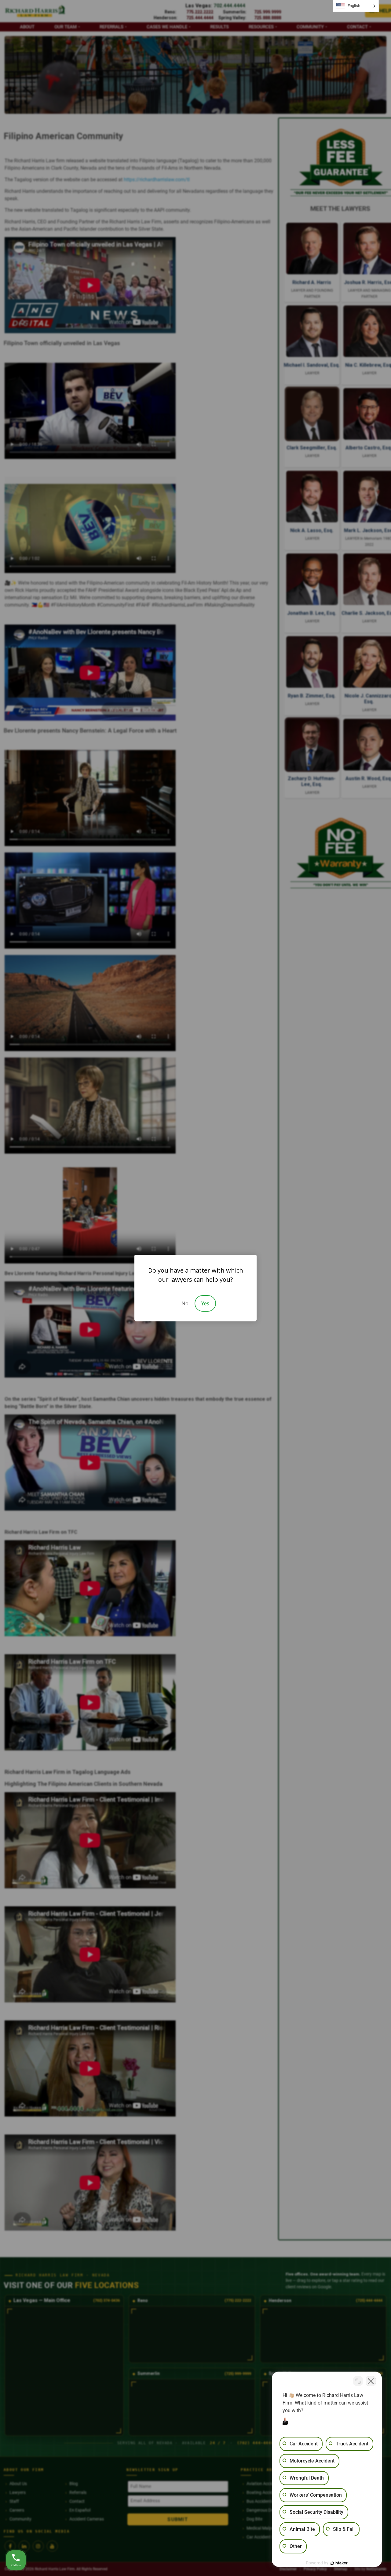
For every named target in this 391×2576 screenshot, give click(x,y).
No (185, 1303)
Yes (205, 1303)
